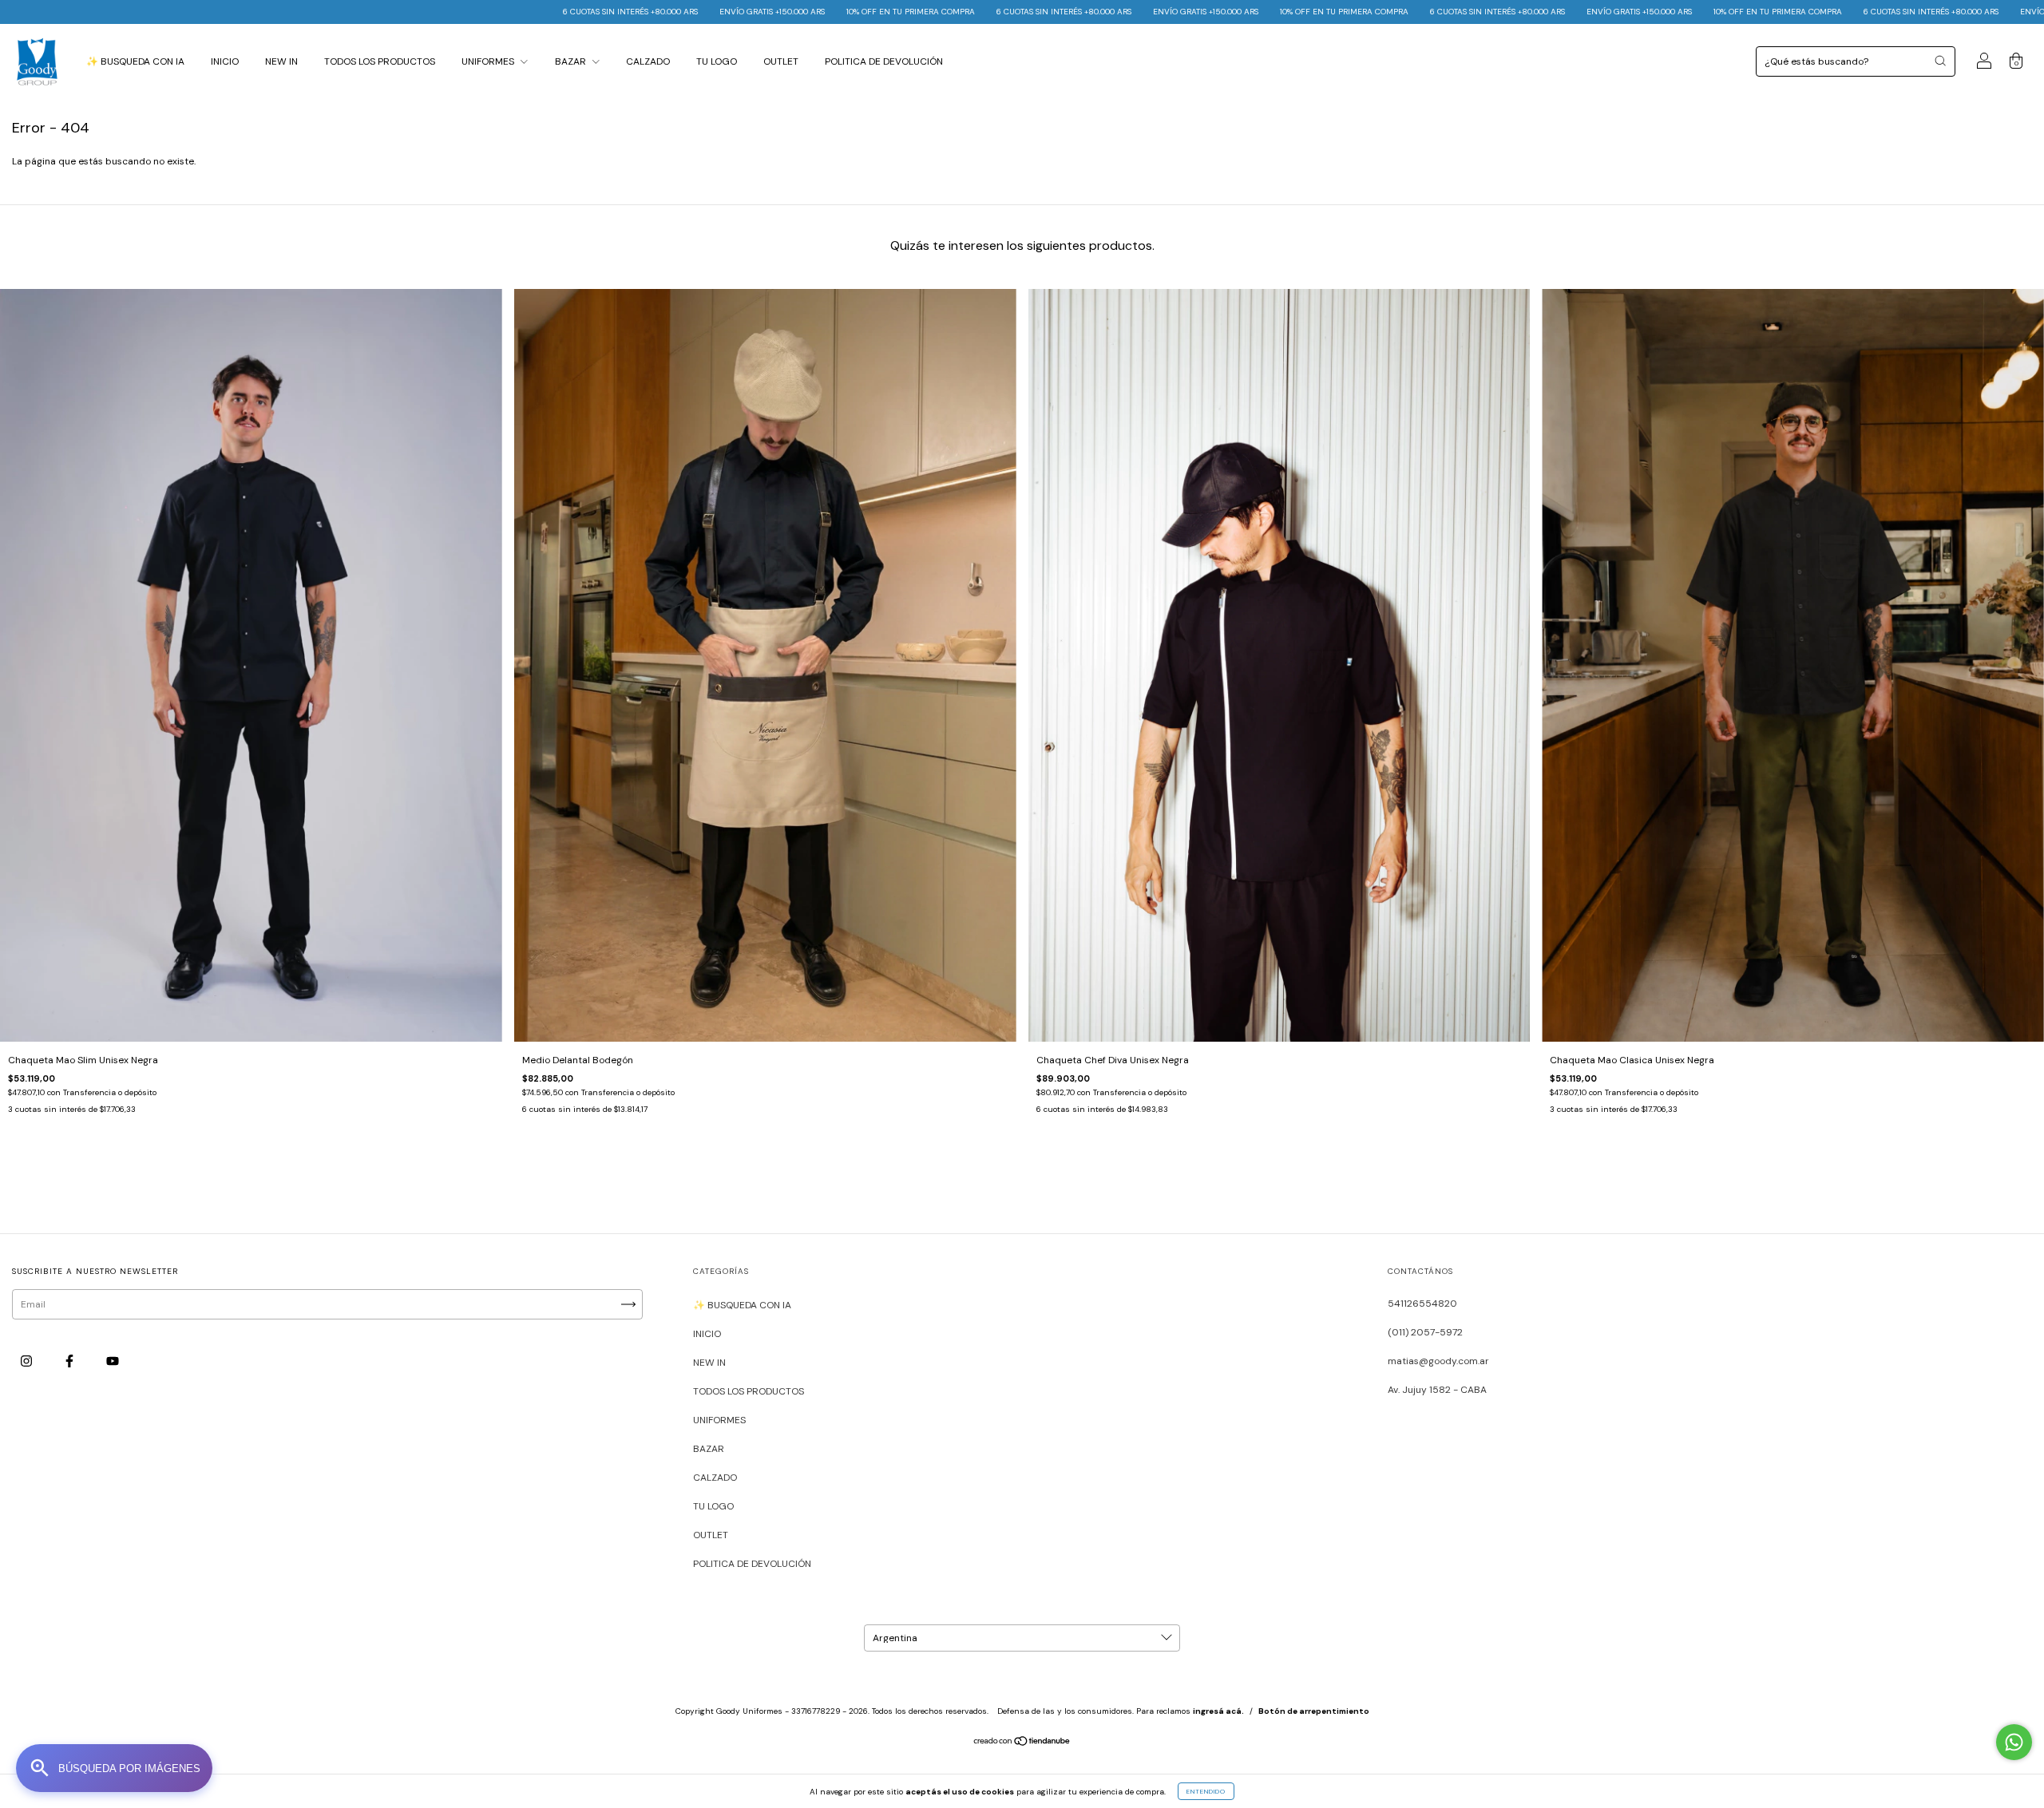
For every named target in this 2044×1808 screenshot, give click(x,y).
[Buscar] (1940, 61)
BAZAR (572, 61)
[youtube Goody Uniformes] (113, 1361)
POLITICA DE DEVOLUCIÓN (884, 61)
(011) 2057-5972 (1425, 1332)
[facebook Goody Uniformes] (71, 1361)
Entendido (1206, 1791)
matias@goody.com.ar (1438, 1361)
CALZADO (648, 61)
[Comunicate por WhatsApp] (2014, 1742)
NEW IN (281, 61)
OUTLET (781, 61)
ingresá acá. (1218, 1711)
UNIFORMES (489, 61)
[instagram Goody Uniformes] (28, 1361)
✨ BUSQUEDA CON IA (135, 61)
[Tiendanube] (1022, 1743)
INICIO (225, 61)
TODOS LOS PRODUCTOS (380, 61)
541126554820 (1422, 1304)
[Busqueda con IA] (114, 1768)
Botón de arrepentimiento (1314, 1711)
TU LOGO (717, 61)
